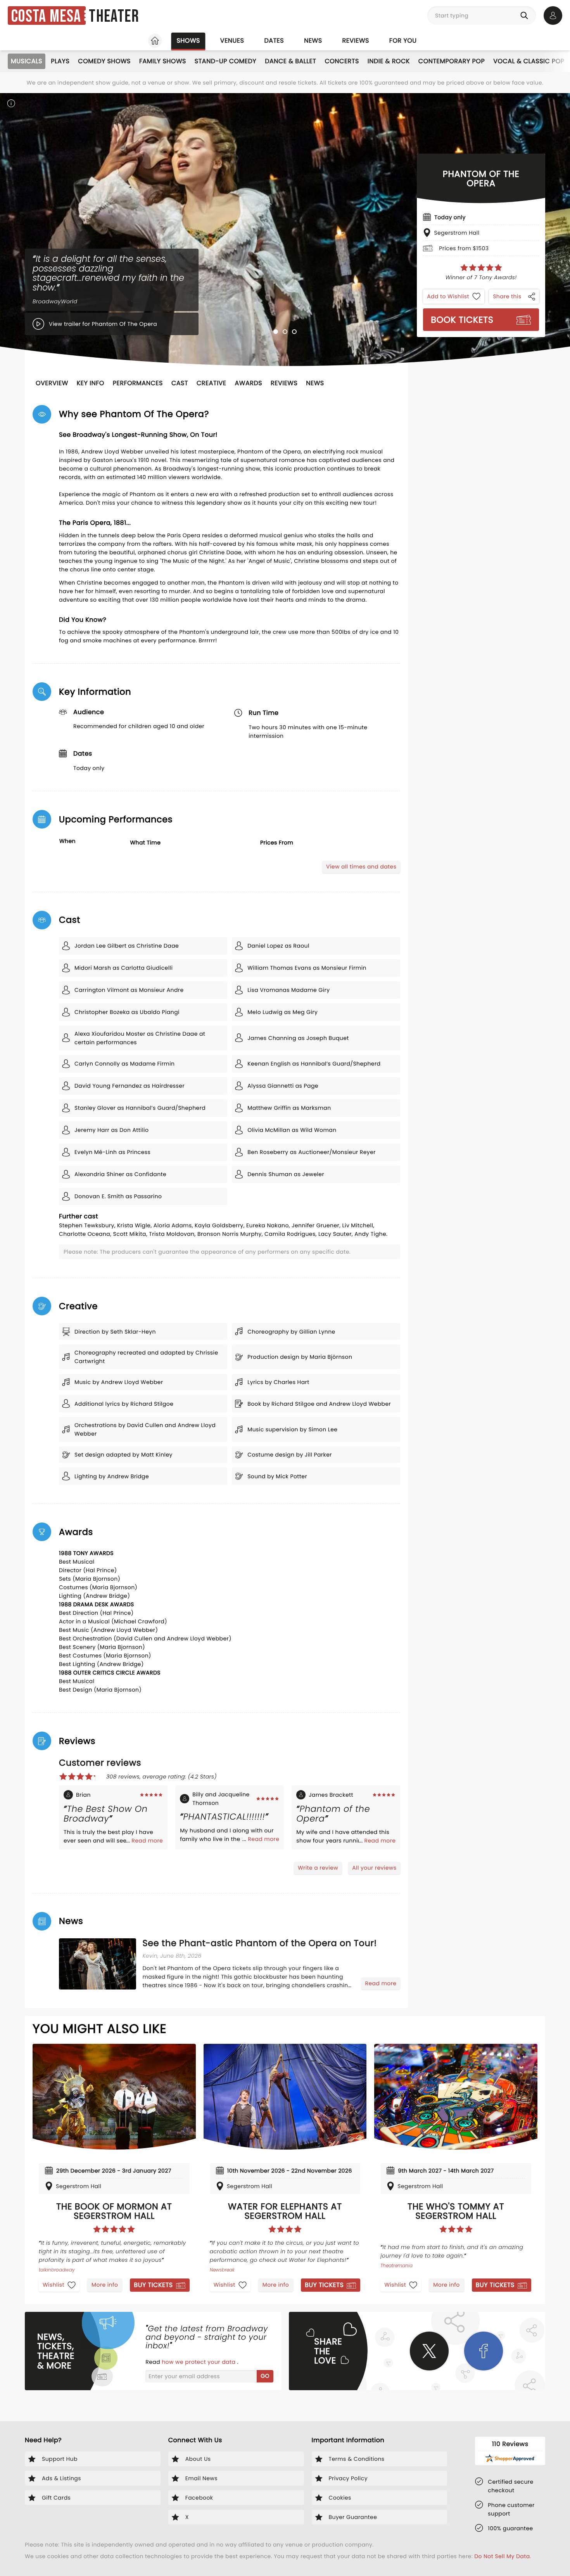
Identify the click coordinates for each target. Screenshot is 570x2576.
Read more (147, 1841)
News (313, 41)
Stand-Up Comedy (225, 61)
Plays (60, 61)
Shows (188, 41)
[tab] (276, 332)
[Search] (526, 16)
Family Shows (163, 61)
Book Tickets (462, 320)
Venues (232, 41)
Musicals (27, 61)
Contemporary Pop (452, 61)
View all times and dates (361, 867)
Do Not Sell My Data (502, 2556)
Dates (274, 41)
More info (105, 2285)
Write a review (318, 1868)
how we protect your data (199, 2362)
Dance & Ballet (290, 61)
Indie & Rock (389, 61)
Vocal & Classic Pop (529, 61)
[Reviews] (481, 268)
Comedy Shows (104, 61)
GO (265, 2376)
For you (403, 41)
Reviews (356, 41)
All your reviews (374, 1868)
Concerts (342, 61)
